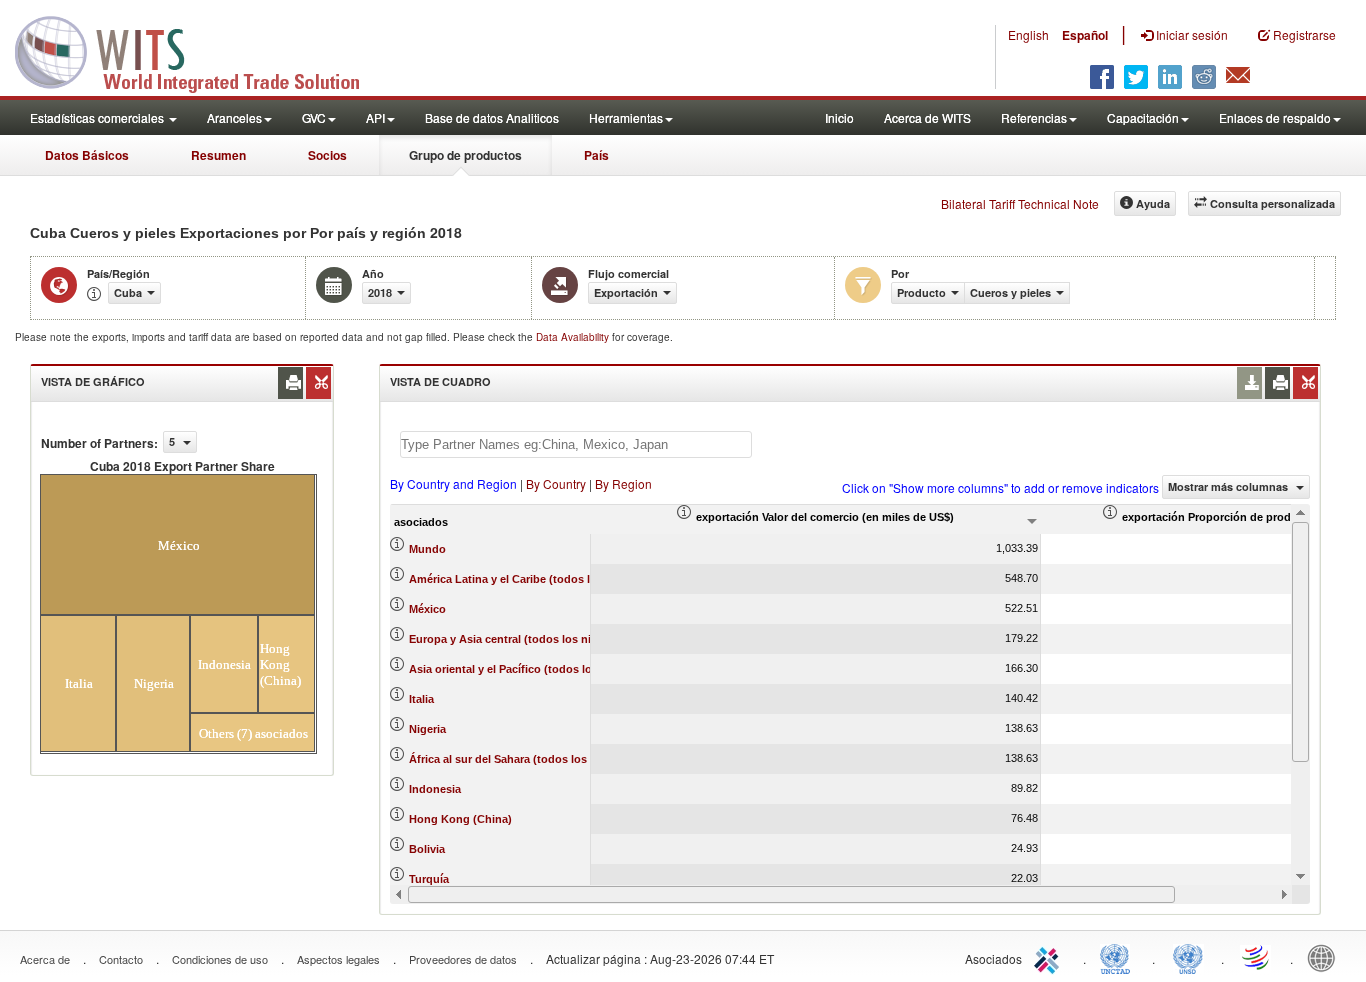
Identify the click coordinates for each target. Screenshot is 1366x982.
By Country (556, 483)
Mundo (427, 549)
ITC (1050, 957)
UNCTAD (1119, 957)
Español (1085, 35)
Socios (327, 155)
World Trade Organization (1257, 957)
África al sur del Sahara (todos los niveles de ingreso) (549, 759)
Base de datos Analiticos (492, 117)
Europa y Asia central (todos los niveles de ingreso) (545, 639)
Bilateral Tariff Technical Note (1020, 203)
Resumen (218, 155)
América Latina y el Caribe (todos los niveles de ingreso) (557, 579)
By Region (623, 483)
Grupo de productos (465, 155)
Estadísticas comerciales (98, 117)
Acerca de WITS (927, 117)
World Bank (1326, 957)
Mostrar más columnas (1229, 486)
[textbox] (576, 444)
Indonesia (435, 789)
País (596, 155)
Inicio (839, 117)
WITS (200, 50)
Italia (421, 699)
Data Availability (574, 337)
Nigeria (427, 729)
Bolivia (427, 849)
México (427, 609)
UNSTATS (1188, 957)
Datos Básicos (87, 155)
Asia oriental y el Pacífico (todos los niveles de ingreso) (555, 669)
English (1028, 34)
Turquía (429, 879)
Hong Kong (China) (460, 819)
